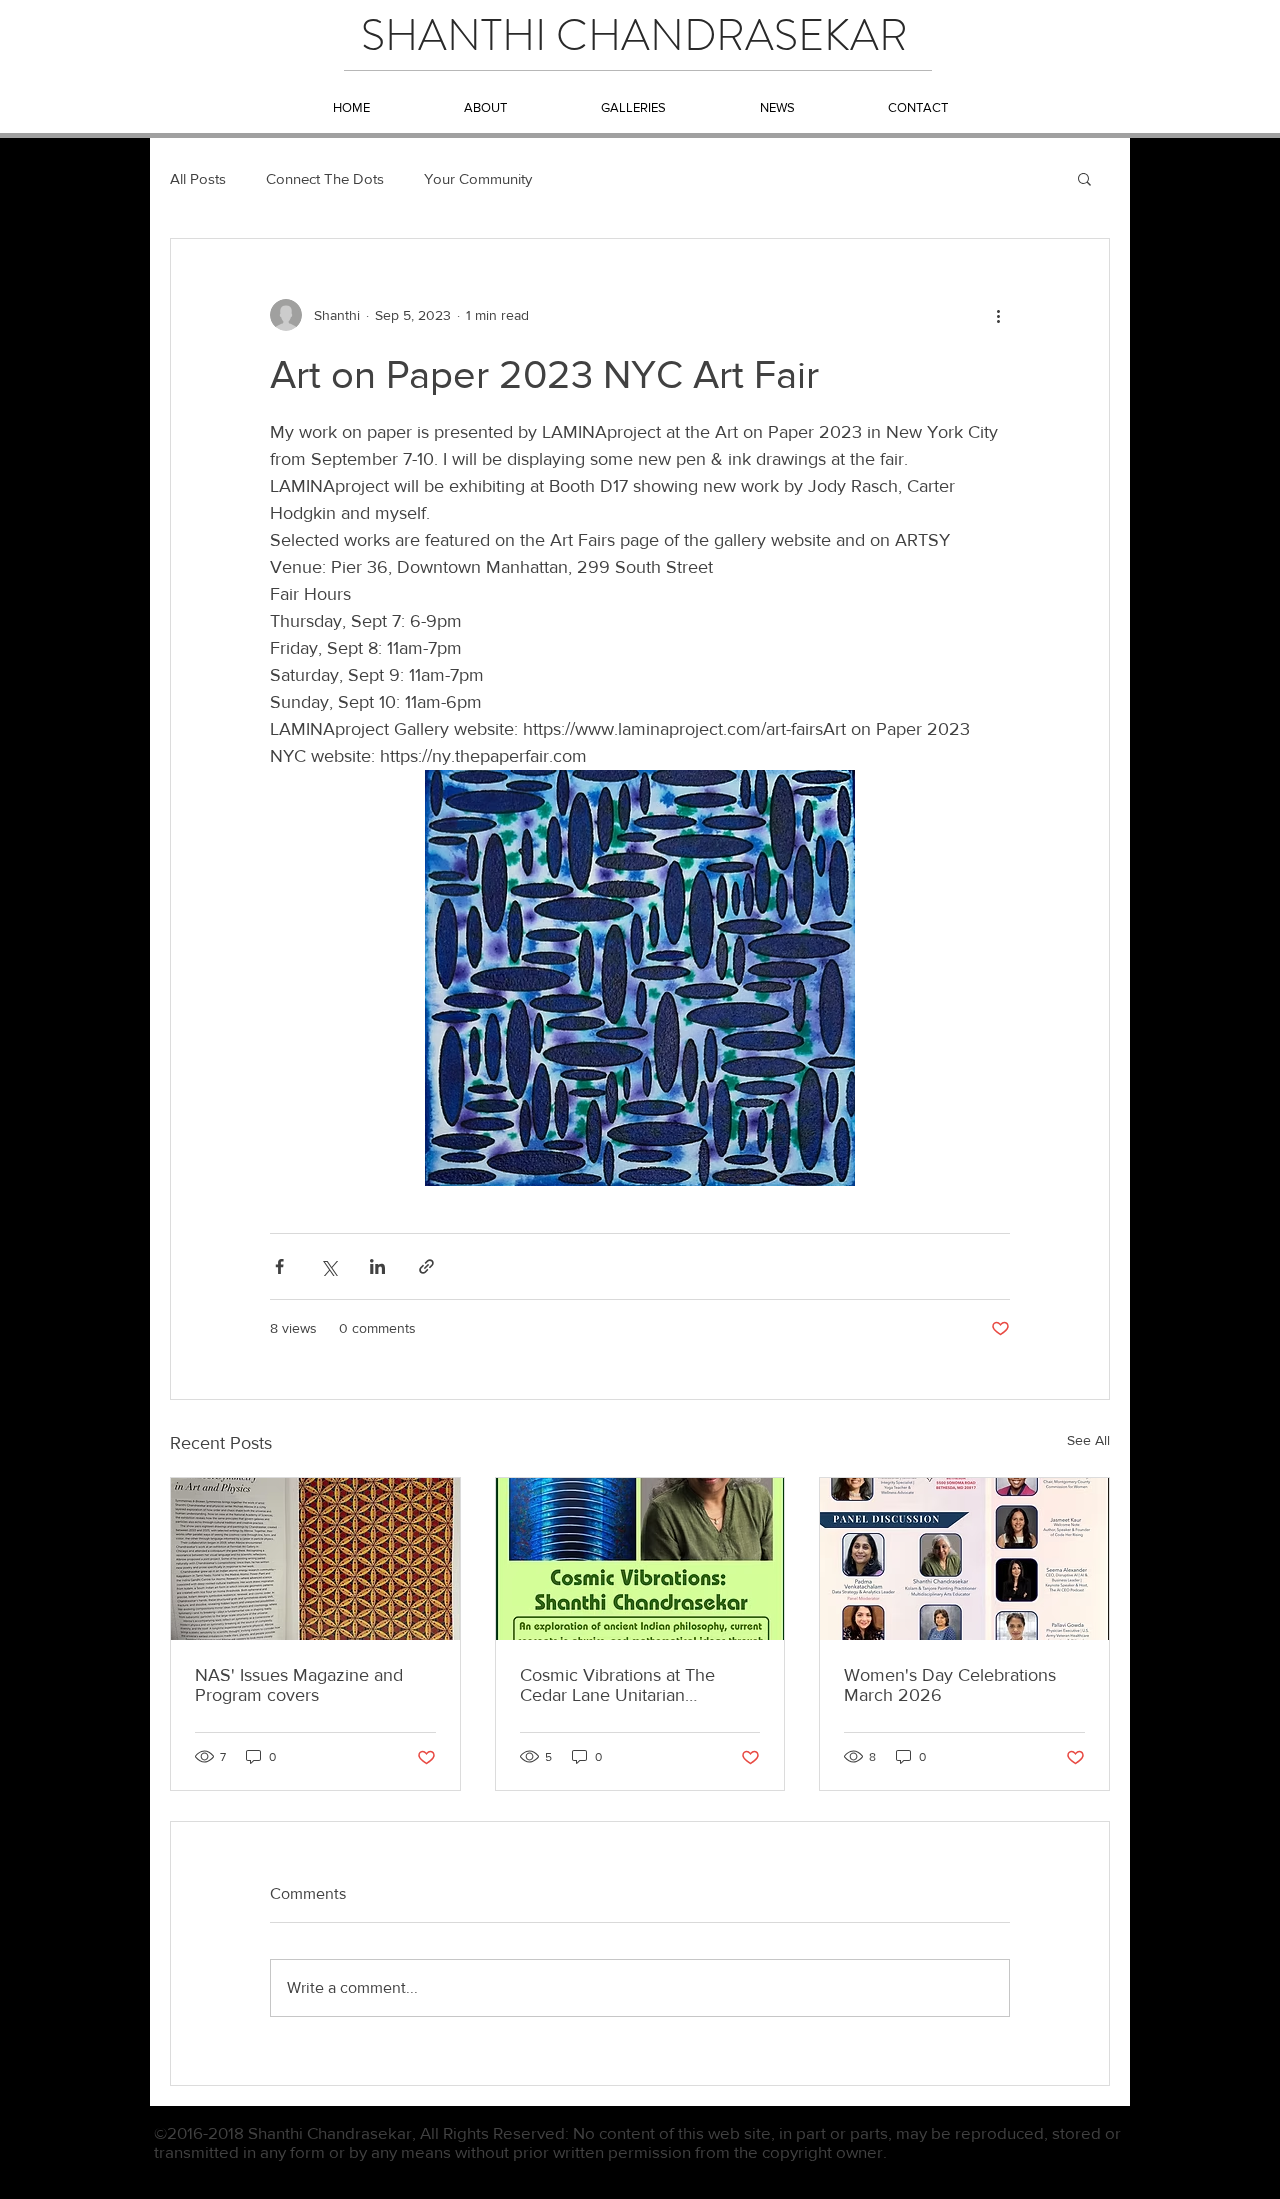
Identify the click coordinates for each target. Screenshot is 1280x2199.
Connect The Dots (325, 178)
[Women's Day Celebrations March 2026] (964, 1559)
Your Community (478, 178)
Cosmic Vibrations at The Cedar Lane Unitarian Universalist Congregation (620, 1685)
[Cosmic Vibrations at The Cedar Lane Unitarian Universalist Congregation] (640, 1559)
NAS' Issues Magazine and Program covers (299, 1685)
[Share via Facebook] (279, 1266)
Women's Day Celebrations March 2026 (950, 1685)
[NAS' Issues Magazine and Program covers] (315, 1559)
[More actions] (998, 315)
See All (1088, 1440)
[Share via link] (426, 1266)
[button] (1084, 178)
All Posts (198, 178)
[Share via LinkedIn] (377, 1266)
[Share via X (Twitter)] (328, 1266)
